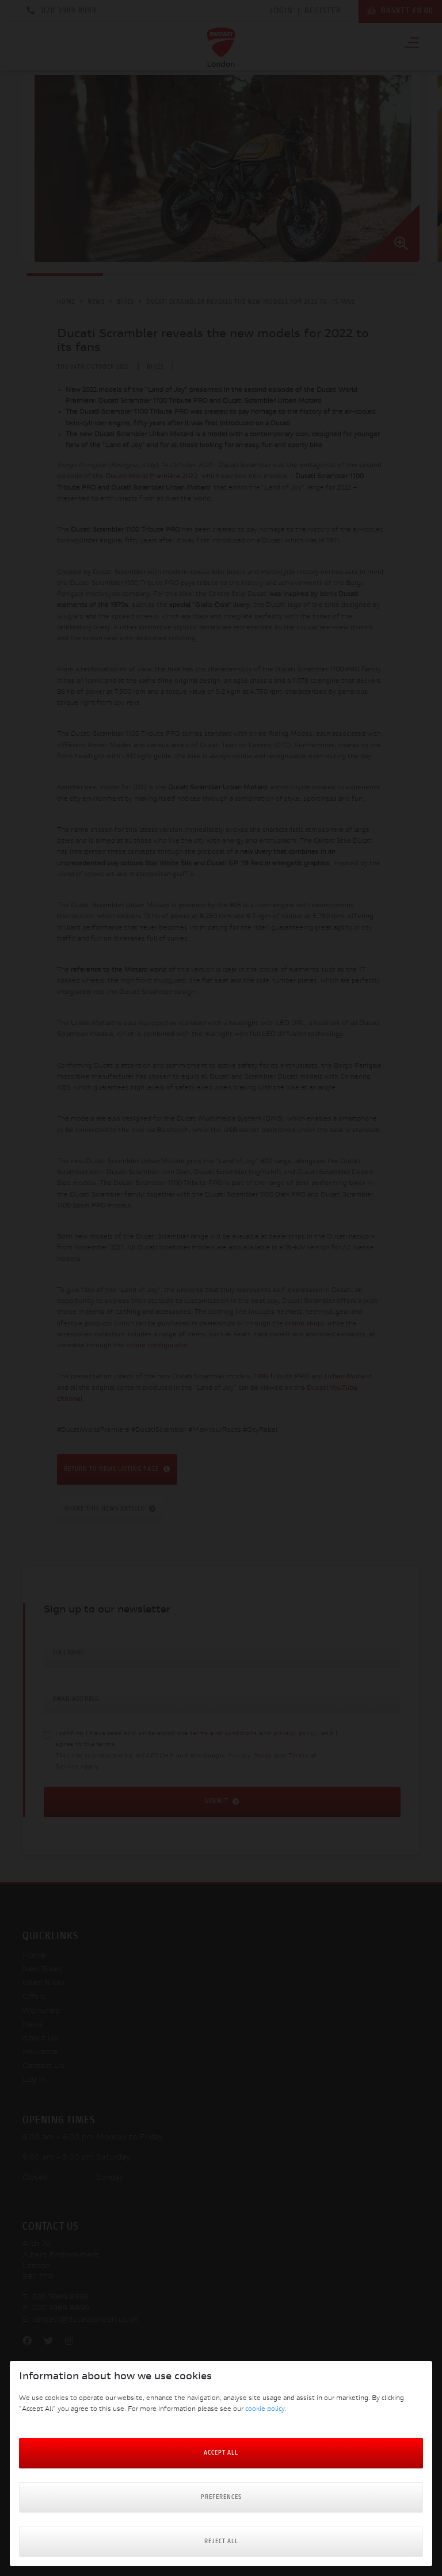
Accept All (221, 2453)
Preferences (221, 2497)
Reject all (221, 2542)
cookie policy (265, 2409)
